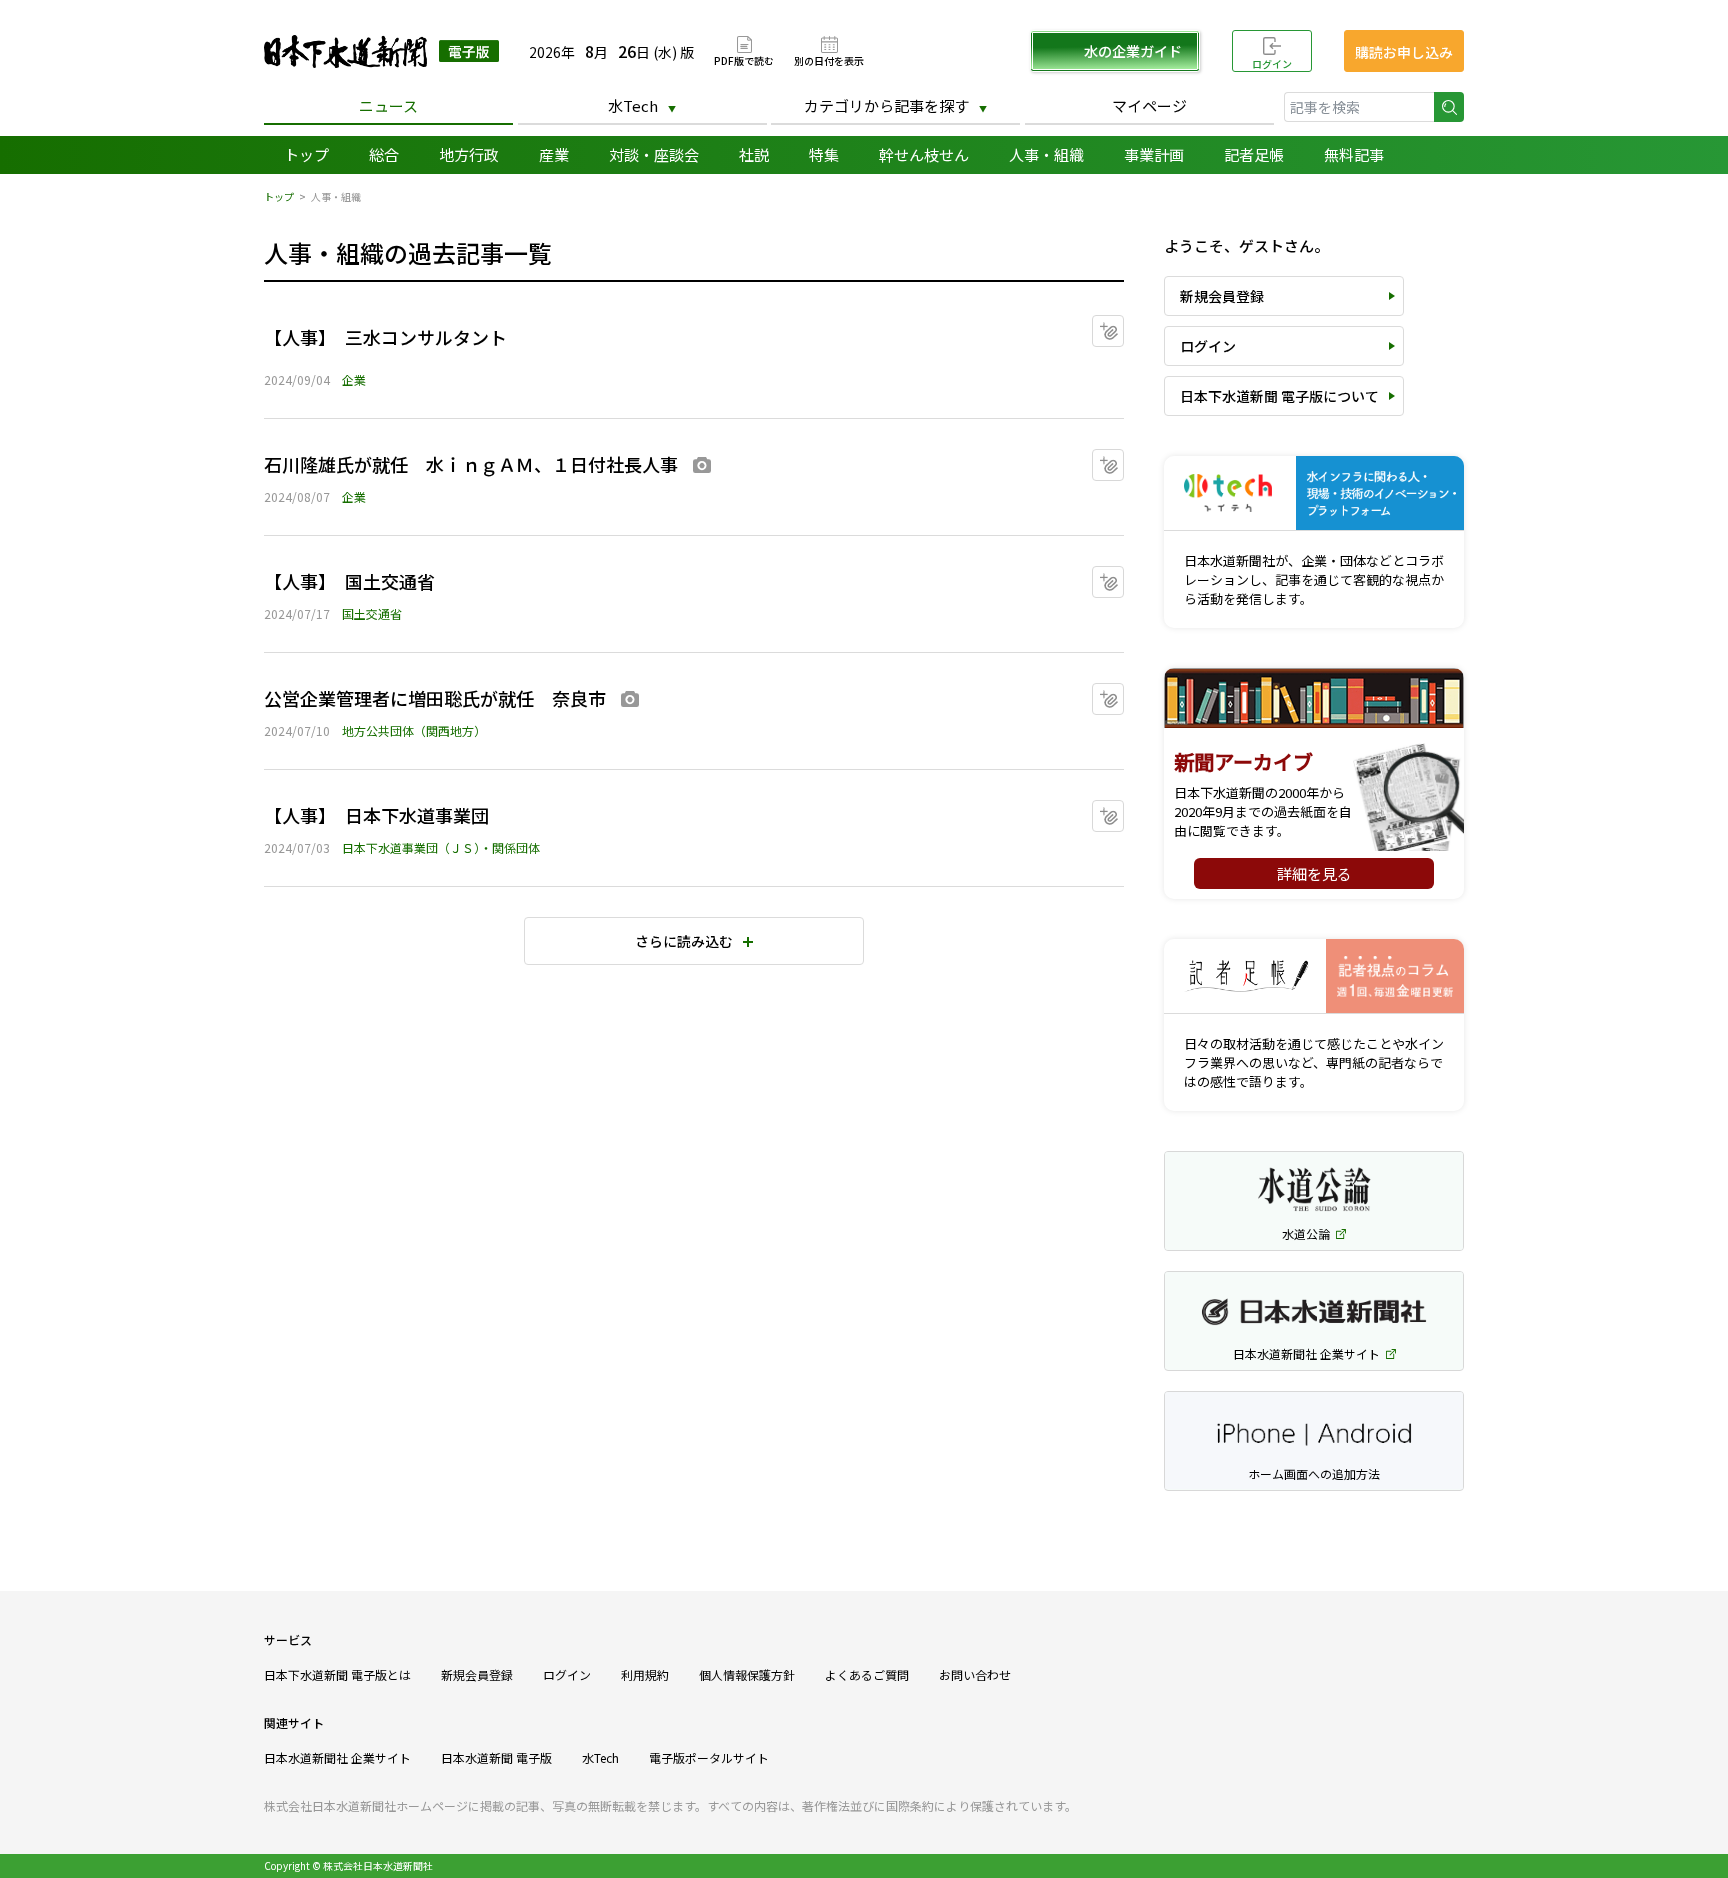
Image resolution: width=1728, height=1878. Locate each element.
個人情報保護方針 (747, 1674)
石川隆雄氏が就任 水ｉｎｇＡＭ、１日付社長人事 (471, 464)
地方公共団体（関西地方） (414, 730)
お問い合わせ (975, 1674)
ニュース (388, 105)
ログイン (1272, 63)
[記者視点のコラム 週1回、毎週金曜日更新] (1314, 976)
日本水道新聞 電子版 (496, 1757)
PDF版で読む (744, 59)
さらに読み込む (684, 941)
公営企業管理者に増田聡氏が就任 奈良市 (435, 698)
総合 (384, 154)
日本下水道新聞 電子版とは (337, 1674)
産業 (554, 154)
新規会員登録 (1222, 296)
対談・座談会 (654, 154)
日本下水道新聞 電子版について (1279, 396)
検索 (1449, 107)
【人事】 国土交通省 (349, 581)
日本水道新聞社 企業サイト (337, 1757)
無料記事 (1354, 154)
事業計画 (1154, 154)
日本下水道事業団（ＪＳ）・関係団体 (441, 847)
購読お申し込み (1404, 52)
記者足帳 (1254, 154)
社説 (754, 154)
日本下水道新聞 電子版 (381, 51)
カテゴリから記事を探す (886, 105)
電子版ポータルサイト (709, 1757)
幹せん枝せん (924, 154)
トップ (306, 154)
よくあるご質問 (867, 1674)
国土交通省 (372, 613)
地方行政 (469, 154)
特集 (824, 154)
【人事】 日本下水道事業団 (376, 815)
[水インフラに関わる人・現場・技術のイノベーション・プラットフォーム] (1314, 493)
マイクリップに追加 (1123, 324)
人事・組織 (1046, 154)
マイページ (1149, 105)
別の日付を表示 (829, 59)
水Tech (633, 105)
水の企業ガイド (1133, 51)
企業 (354, 379)
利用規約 (645, 1674)
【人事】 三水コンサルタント (385, 337)
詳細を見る (1314, 873)
